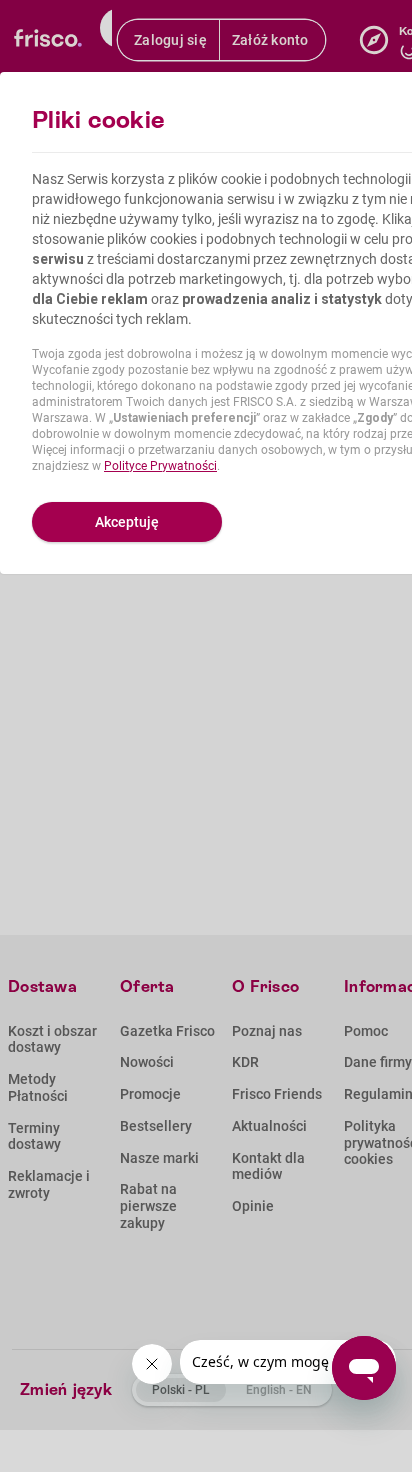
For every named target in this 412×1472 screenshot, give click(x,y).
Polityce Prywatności (160, 466)
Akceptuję (127, 522)
